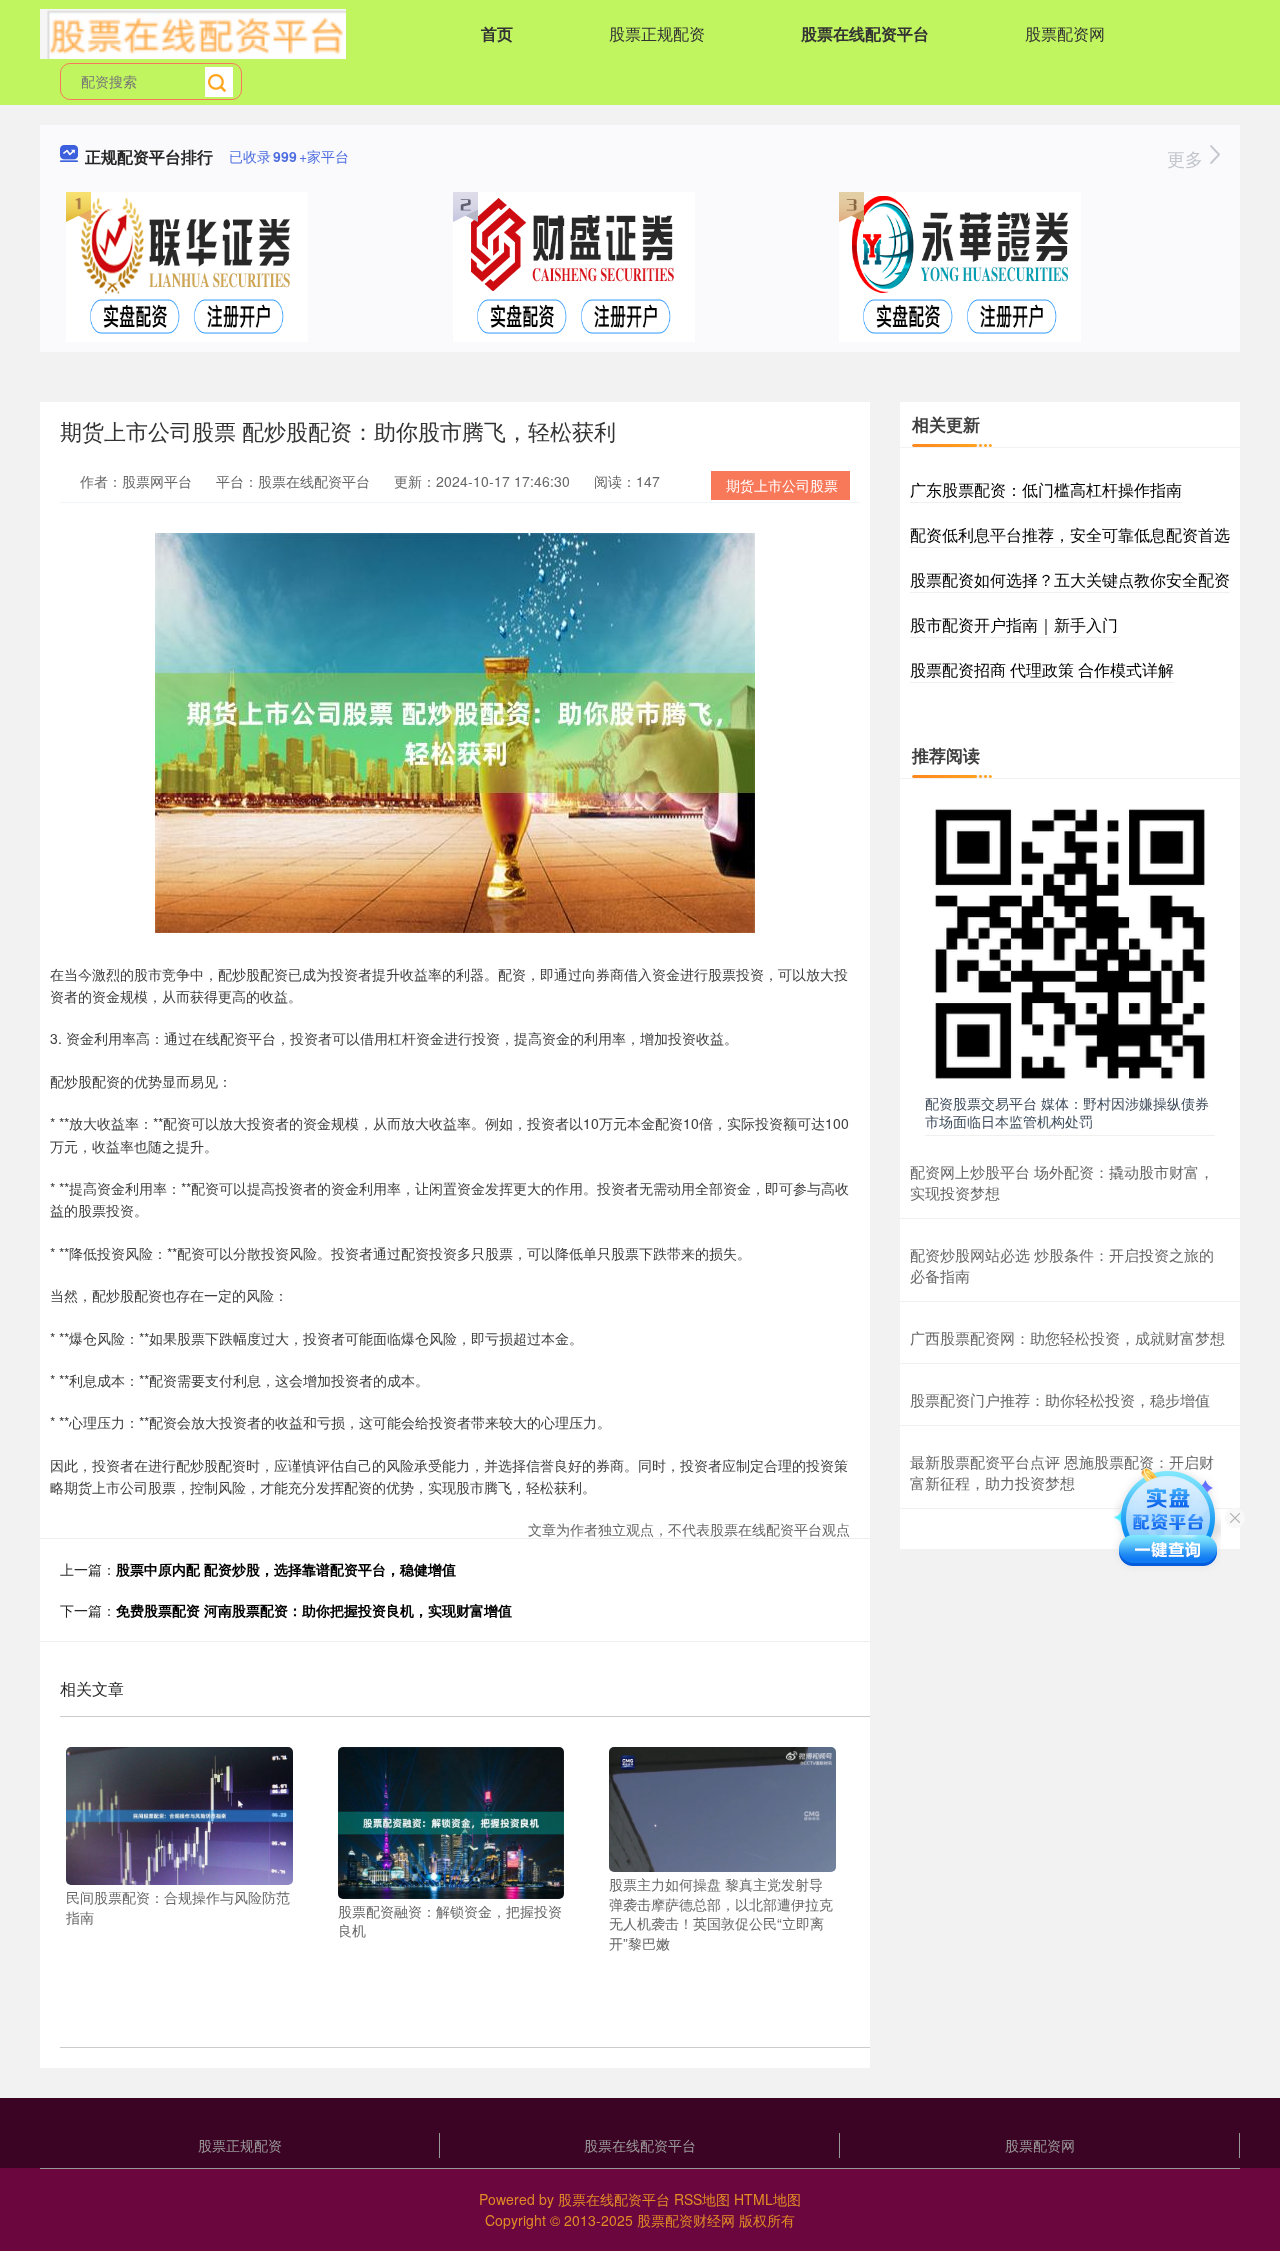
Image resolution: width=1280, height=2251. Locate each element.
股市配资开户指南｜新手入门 (1014, 624)
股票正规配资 (657, 33)
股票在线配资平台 (865, 33)
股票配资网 (1065, 33)
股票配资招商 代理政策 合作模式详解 (1042, 669)
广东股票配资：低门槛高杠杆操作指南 (1046, 489)
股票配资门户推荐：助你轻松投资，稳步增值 (1060, 1399)
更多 (1187, 158)
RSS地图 (702, 2199)
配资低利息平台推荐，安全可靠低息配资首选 (1070, 534)
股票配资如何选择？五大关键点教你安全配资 (1070, 579)
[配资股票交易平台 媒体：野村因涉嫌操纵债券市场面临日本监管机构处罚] (1070, 942)
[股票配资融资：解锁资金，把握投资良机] (451, 1821)
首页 (497, 33)
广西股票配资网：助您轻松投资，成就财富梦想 (1067, 1337)
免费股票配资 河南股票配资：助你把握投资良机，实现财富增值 (314, 1610)
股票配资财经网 (686, 2220)
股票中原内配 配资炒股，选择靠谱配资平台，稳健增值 (286, 1569)
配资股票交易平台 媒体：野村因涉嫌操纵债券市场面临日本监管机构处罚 (1067, 1112)
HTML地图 (767, 2199)
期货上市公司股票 (782, 485)
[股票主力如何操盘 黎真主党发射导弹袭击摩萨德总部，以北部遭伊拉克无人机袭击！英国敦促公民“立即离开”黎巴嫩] (722, 1808)
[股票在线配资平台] (193, 32)
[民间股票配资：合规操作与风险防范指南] (179, 1814)
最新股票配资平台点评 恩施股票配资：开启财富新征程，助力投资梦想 (1062, 1472)
